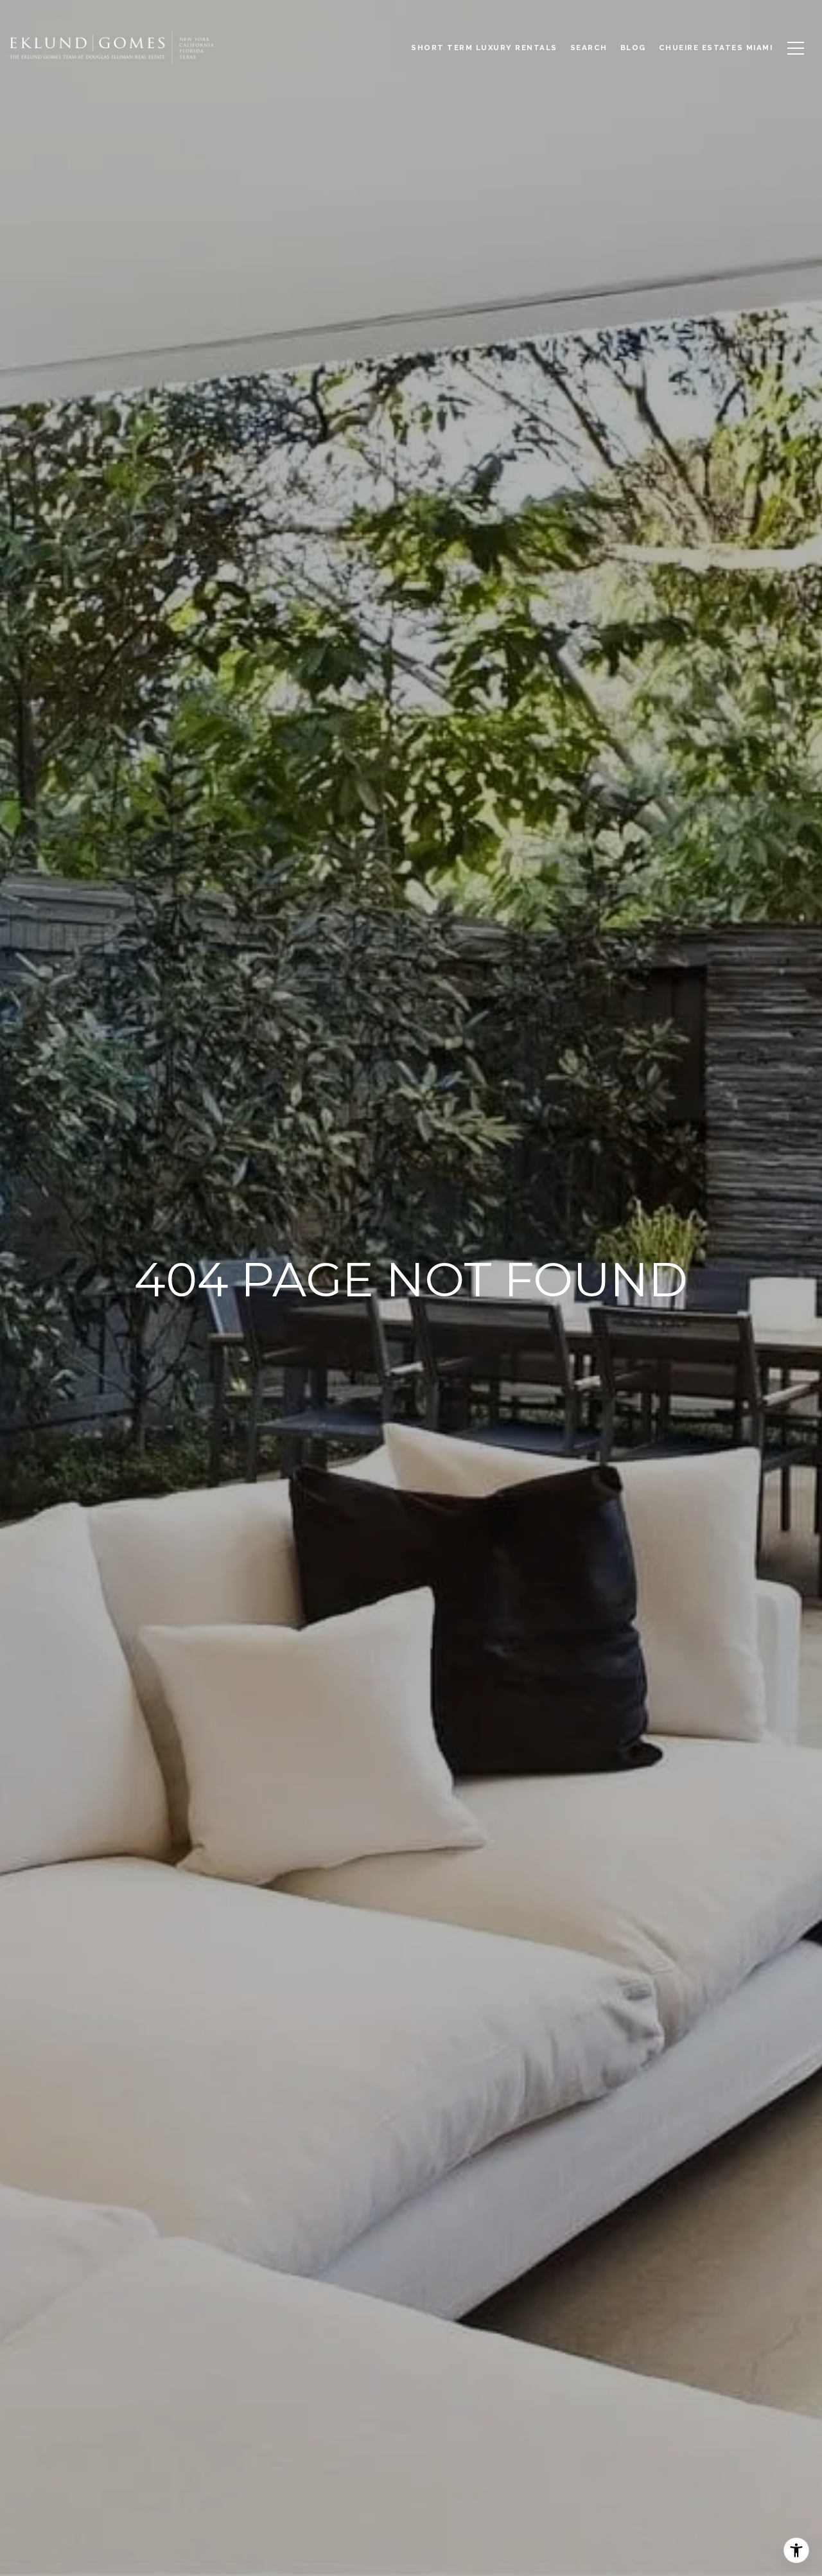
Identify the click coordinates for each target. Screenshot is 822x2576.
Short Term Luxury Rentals (484, 48)
